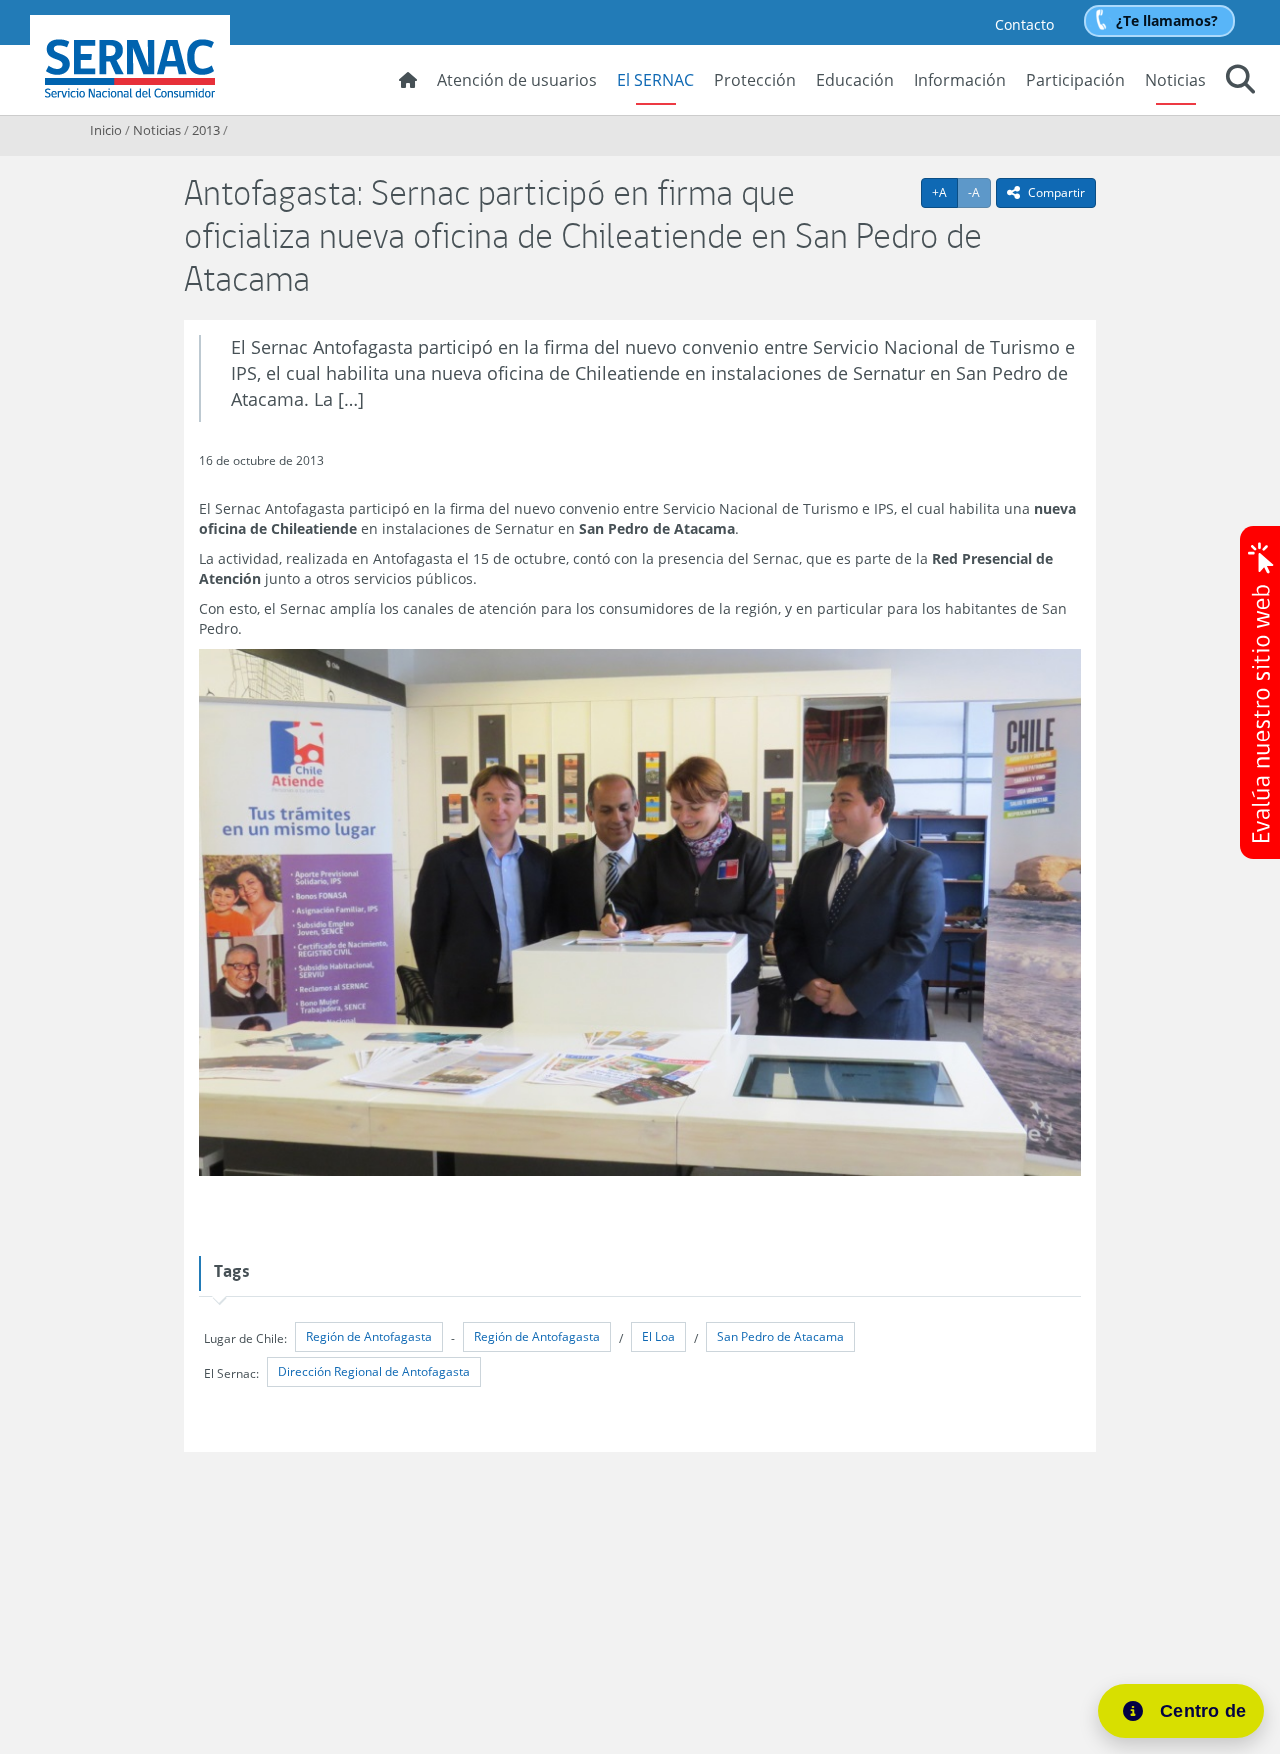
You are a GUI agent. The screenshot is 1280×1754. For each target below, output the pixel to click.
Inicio (106, 130)
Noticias (1175, 80)
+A (945, 192)
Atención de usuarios (517, 80)
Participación (1075, 80)
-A (979, 192)
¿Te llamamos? (1167, 20)
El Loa (658, 1336)
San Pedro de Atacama (780, 1336)
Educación (855, 80)
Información (960, 80)
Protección (755, 80)
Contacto (1024, 24)
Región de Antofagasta (369, 1336)
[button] (1240, 82)
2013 (206, 130)
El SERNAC (655, 80)
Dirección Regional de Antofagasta (374, 1371)
